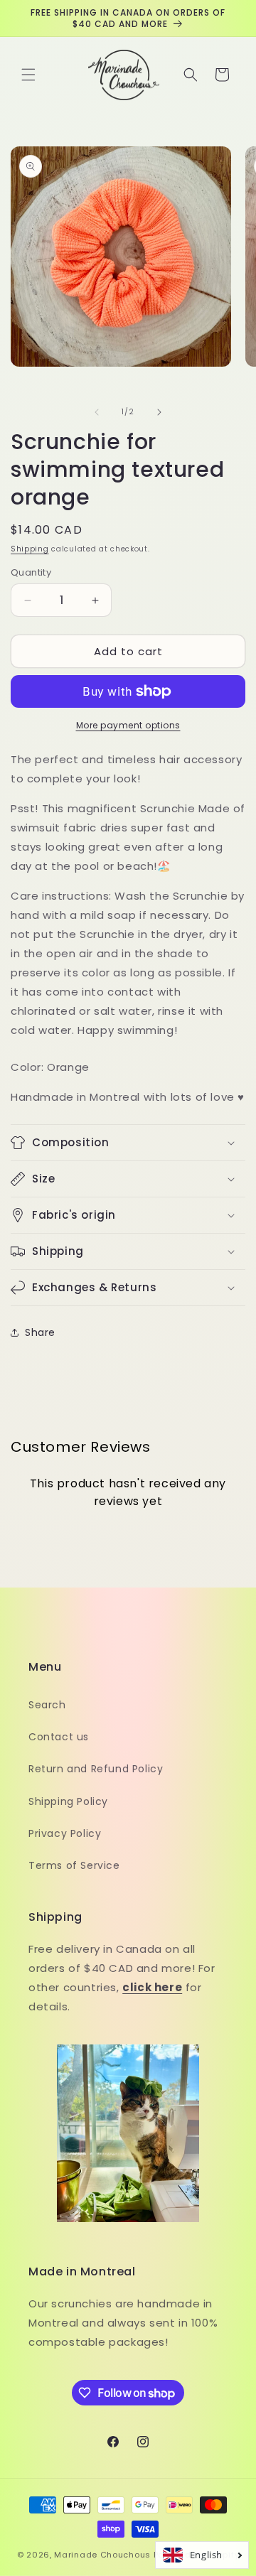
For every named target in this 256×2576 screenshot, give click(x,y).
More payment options (128, 725)
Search (47, 1705)
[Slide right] (159, 412)
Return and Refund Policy (96, 1769)
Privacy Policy (65, 1833)
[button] (28, 75)
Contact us (59, 1737)
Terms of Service (74, 1865)
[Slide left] (97, 412)
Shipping (30, 549)
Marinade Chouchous (102, 2555)
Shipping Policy (68, 1801)
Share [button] (40, 1332)
